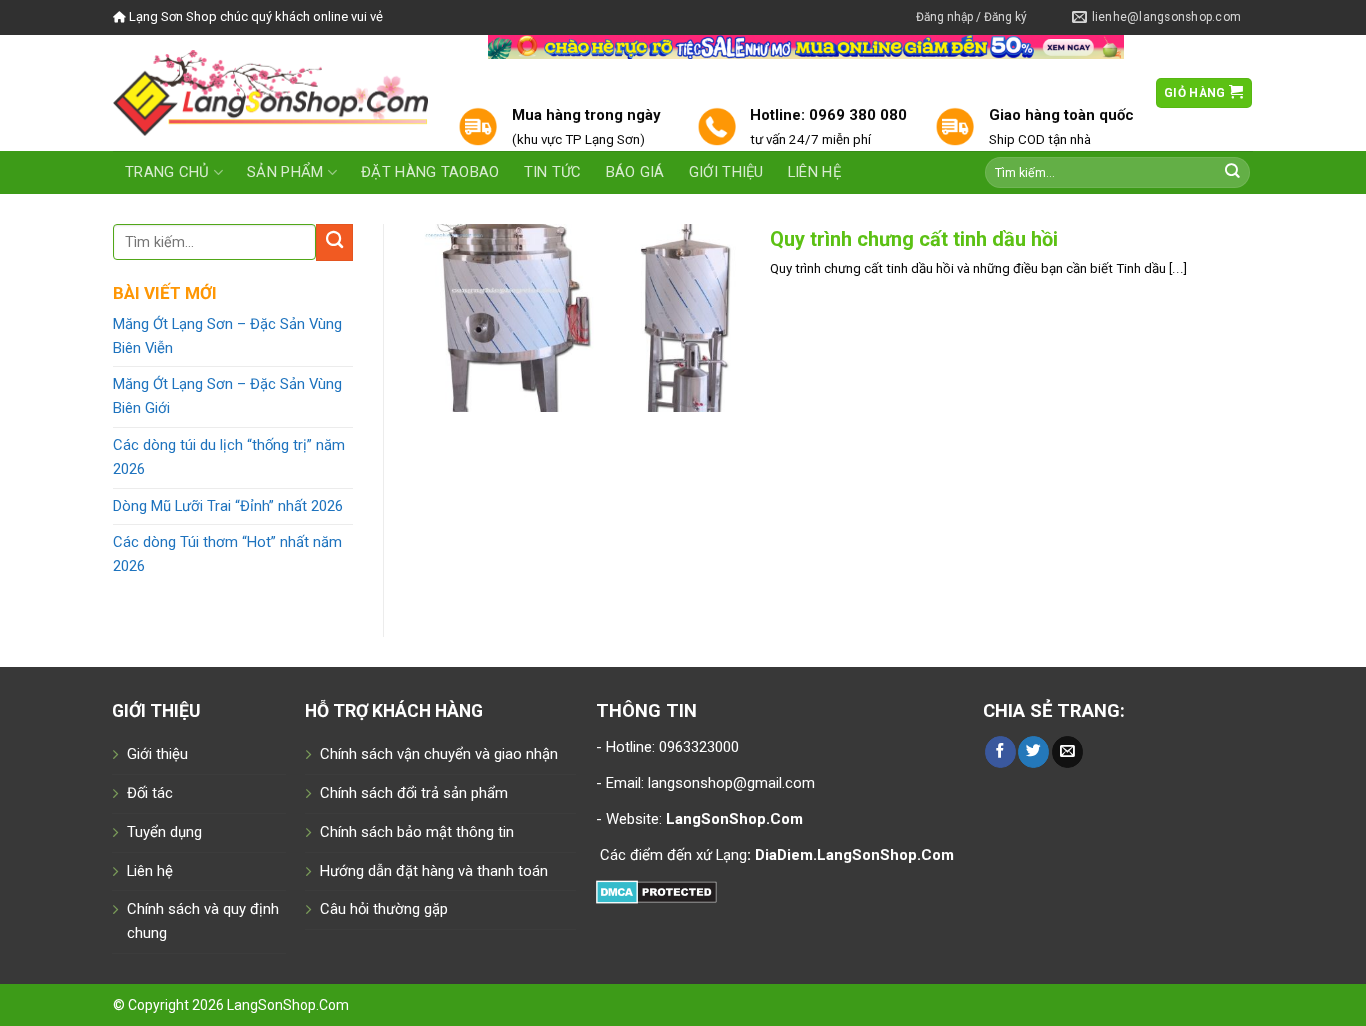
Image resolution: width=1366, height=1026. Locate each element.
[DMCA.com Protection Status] (656, 890)
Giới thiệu (726, 172)
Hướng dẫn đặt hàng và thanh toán (434, 871)
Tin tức (553, 172)
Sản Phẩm (285, 172)
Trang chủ (167, 172)
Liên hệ (814, 172)
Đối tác (150, 793)
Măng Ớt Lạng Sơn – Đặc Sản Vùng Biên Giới (227, 396)
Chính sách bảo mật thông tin (417, 832)
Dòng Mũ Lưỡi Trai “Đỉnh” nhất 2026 (228, 506)
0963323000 (697, 747)
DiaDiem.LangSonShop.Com (854, 855)
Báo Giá (635, 172)
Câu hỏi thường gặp (384, 909)
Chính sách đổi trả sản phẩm (414, 793)
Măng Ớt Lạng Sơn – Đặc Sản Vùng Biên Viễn (227, 336)
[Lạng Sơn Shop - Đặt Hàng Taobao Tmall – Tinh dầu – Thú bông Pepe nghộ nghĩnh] (270, 92)
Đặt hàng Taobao (430, 172)
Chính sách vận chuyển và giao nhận (439, 754)
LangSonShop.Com (288, 1005)
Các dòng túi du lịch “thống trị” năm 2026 (229, 457)
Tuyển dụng (164, 832)
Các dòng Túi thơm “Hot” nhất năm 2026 (227, 554)
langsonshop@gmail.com (731, 783)
